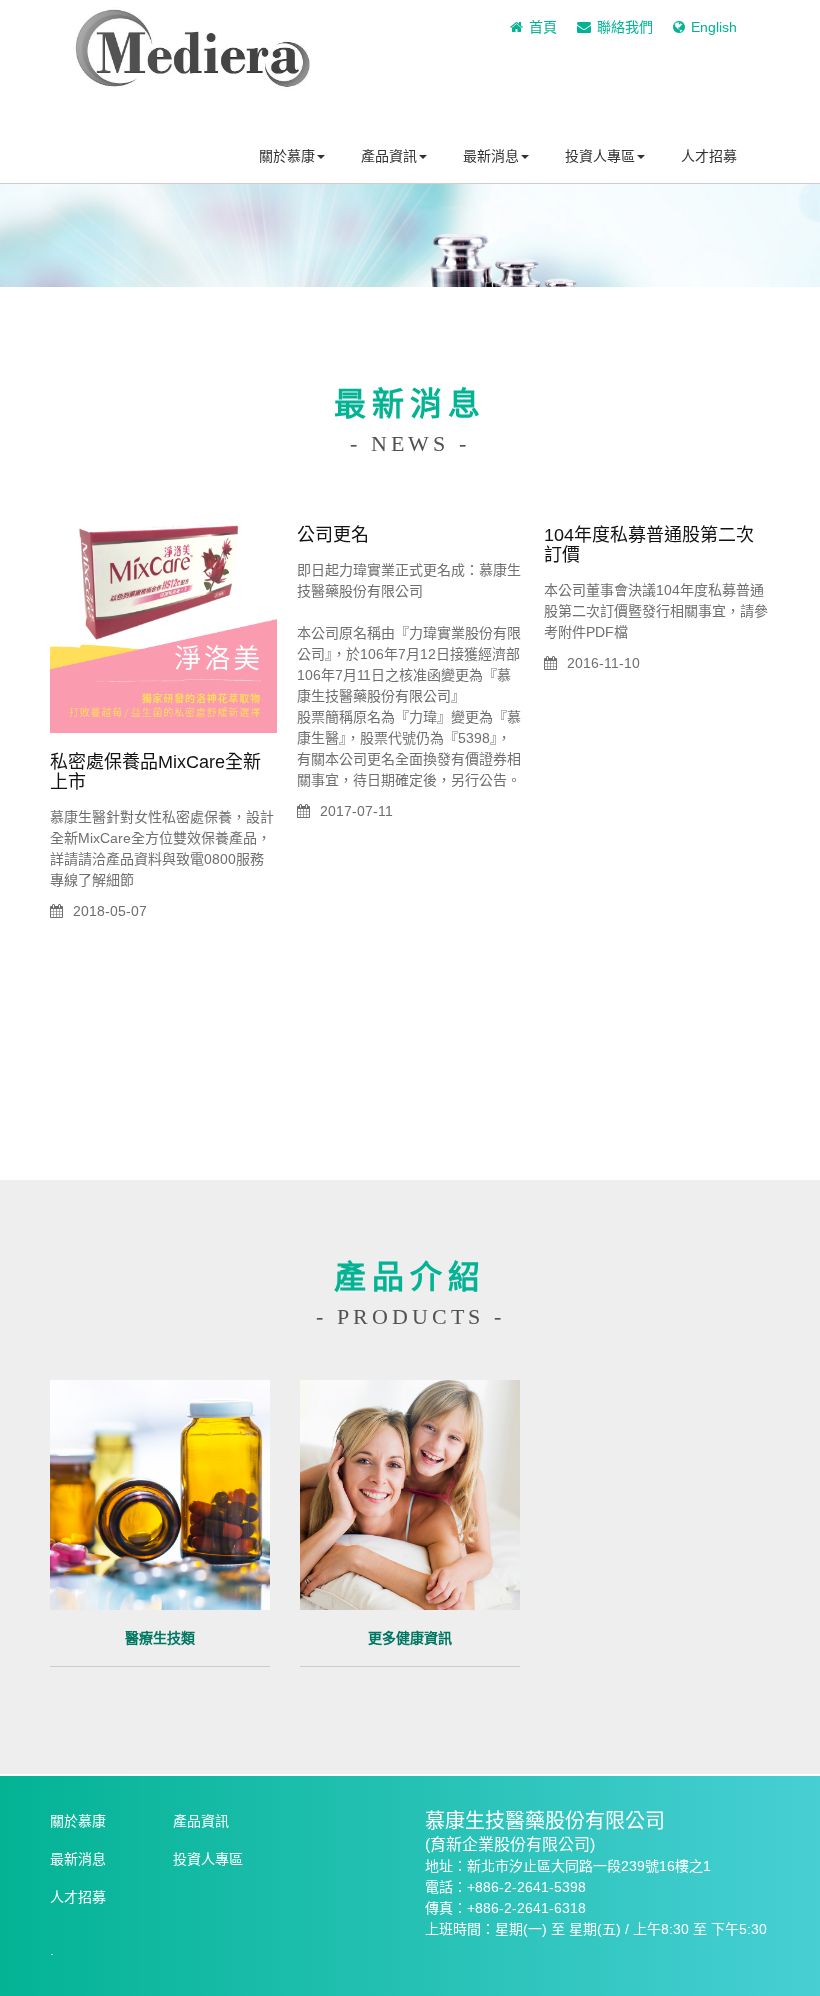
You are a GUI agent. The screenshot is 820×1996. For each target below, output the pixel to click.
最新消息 (491, 156)
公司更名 (333, 535)
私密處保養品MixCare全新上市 (155, 772)
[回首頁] (192, 75)
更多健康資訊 (410, 1638)
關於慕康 (287, 156)
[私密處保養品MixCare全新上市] (163, 619)
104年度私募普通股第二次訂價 (649, 545)
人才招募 (709, 156)
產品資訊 (389, 156)
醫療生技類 (160, 1638)
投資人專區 (600, 156)
